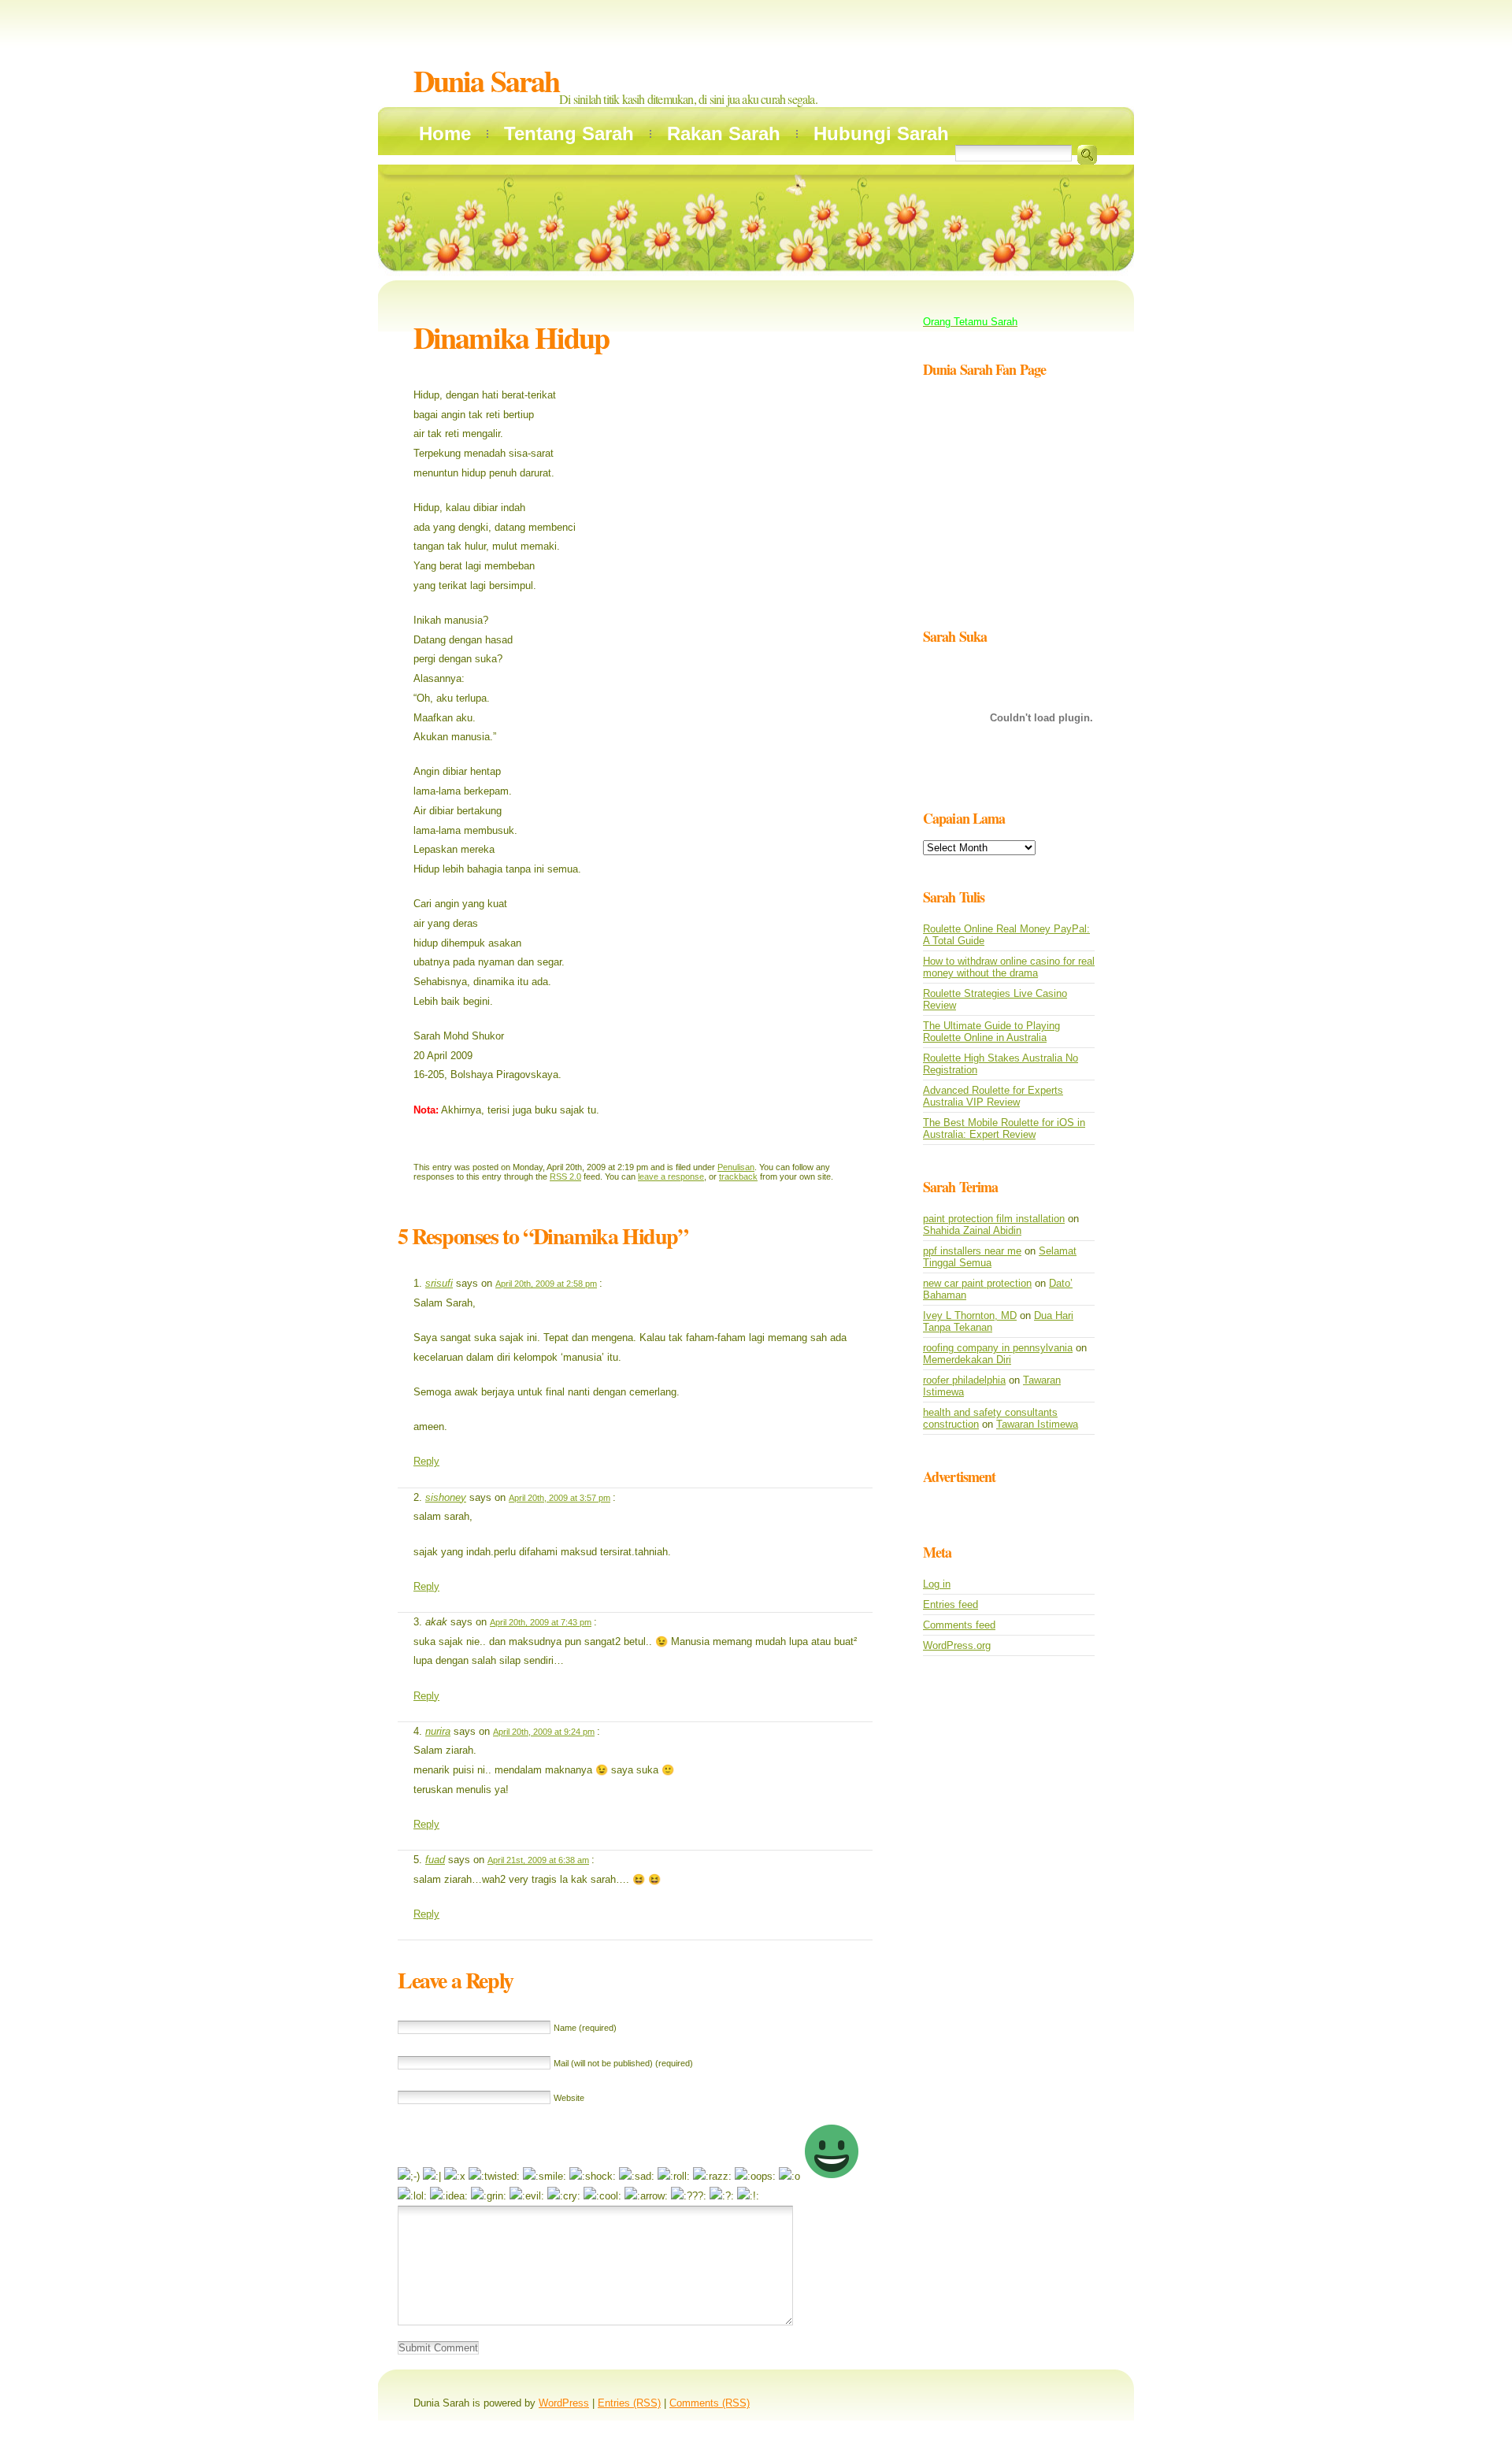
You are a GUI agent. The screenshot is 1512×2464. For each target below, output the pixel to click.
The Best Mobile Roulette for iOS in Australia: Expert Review (1004, 1128)
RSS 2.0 (565, 1176)
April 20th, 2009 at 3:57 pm (560, 1498)
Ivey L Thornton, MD (970, 1315)
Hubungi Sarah (881, 133)
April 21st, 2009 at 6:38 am (538, 1860)
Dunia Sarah (486, 81)
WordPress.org (957, 1645)
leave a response (671, 1176)
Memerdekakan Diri (967, 1360)
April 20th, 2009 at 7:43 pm (541, 1622)
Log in (937, 1584)
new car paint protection (977, 1283)
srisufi (439, 1283)
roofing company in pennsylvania (998, 1348)
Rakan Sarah (724, 133)
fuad (435, 1860)
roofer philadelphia (964, 1380)
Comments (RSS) (710, 2403)
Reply (426, 1461)
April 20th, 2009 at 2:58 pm (546, 1284)
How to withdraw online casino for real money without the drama (1009, 967)
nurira (438, 1731)
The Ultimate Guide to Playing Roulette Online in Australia (991, 1032)
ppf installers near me (972, 1251)
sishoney (446, 1497)
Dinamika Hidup (511, 337)
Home (445, 133)
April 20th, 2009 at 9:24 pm (544, 1732)
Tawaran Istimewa (1037, 1424)
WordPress (564, 2403)
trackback (738, 1176)
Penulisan (736, 1167)
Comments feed (959, 1625)
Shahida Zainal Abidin (972, 1230)
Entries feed (951, 1604)
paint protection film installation (994, 1219)
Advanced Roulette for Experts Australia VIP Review (993, 1096)
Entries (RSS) (629, 2403)
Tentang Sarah (569, 133)
